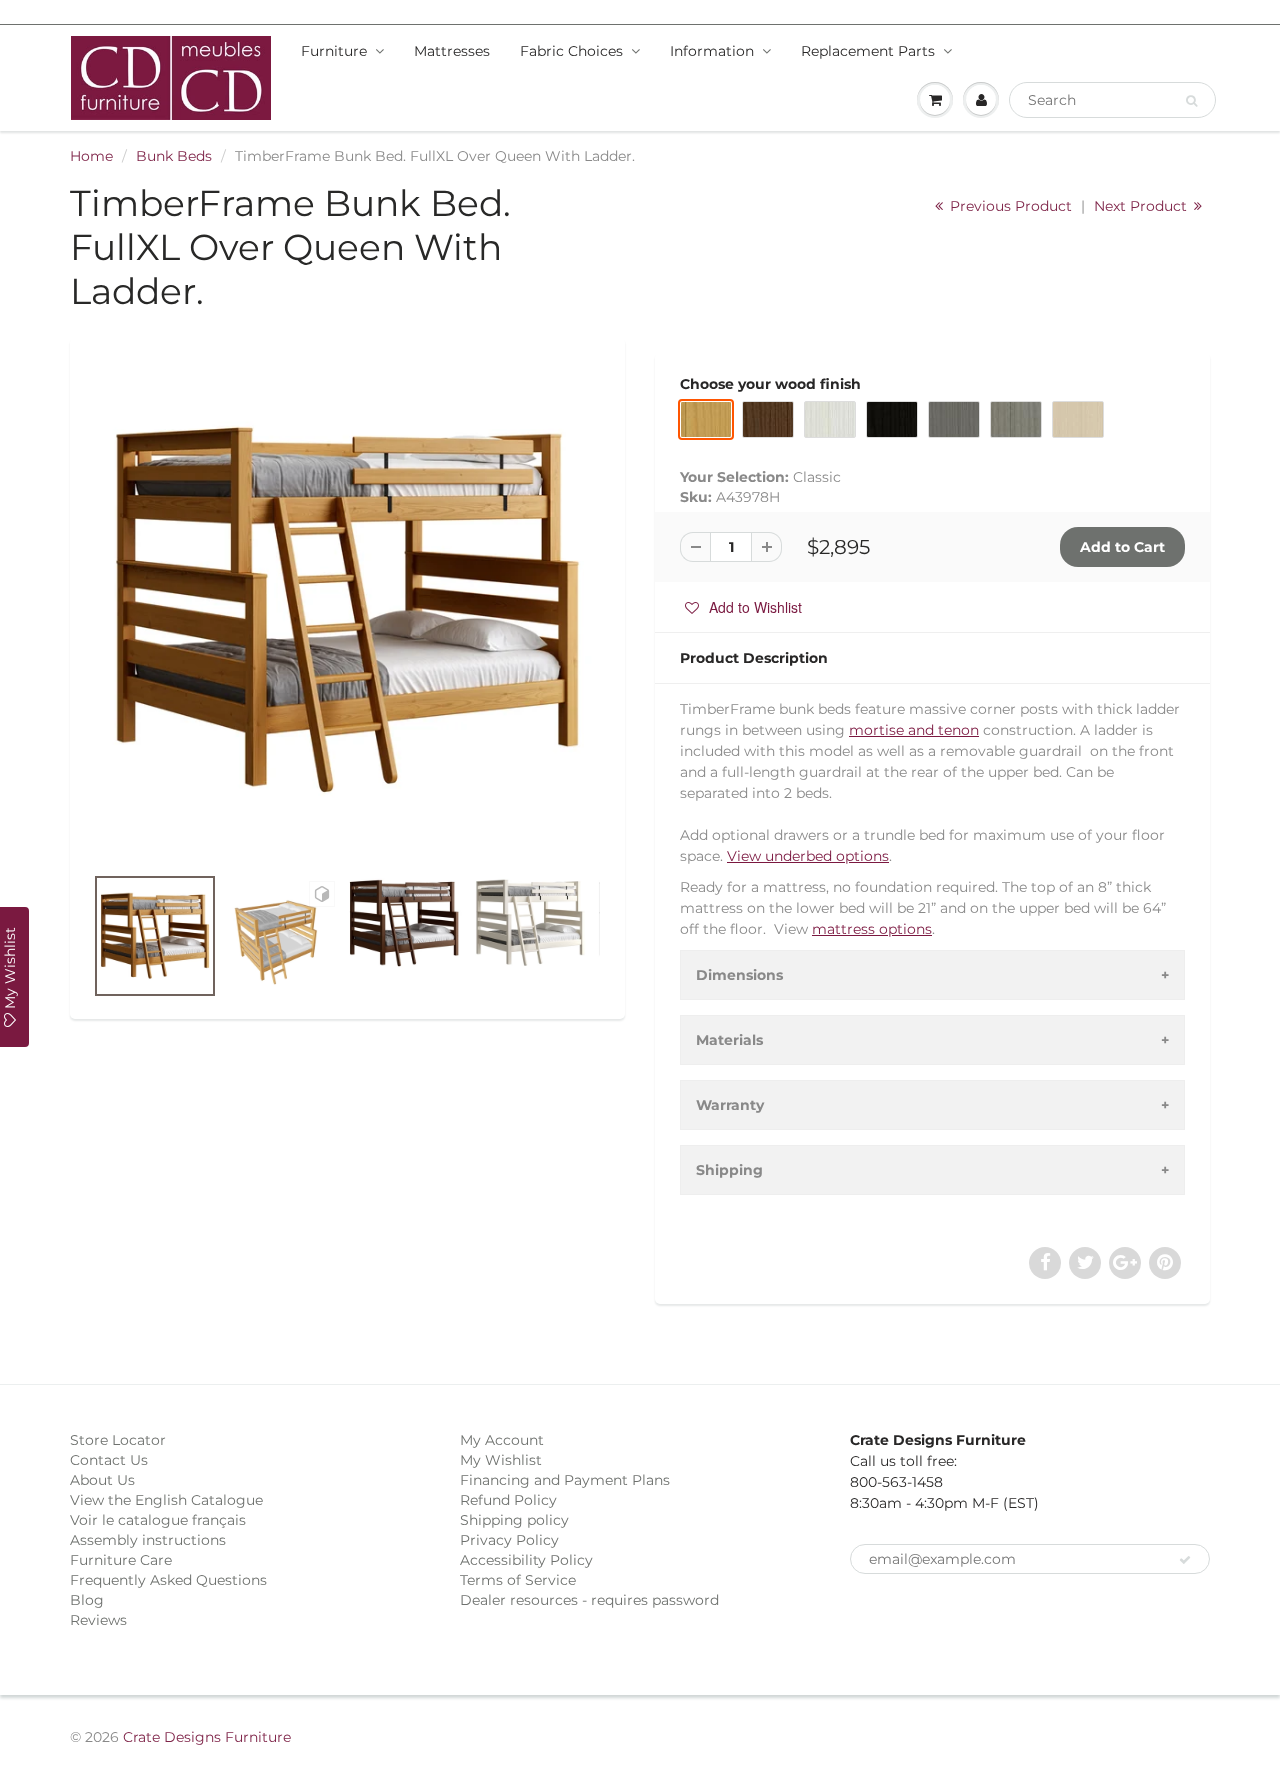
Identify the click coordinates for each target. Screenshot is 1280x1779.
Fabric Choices (571, 51)
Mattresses (452, 51)
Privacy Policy (509, 1540)
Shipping (729, 1170)
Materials (729, 1040)
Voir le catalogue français (158, 1520)
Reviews (98, 1620)
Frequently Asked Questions (168, 1580)
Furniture (334, 51)
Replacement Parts (868, 51)
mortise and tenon (914, 730)
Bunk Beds (174, 156)
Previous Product (1009, 206)
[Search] (1191, 101)
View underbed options (808, 856)
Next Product (1142, 206)
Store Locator (118, 1440)
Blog (87, 1600)
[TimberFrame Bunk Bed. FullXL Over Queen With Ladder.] (347, 610)
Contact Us (109, 1460)
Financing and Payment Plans (565, 1480)
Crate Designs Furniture (207, 1737)
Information (712, 51)
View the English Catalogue (166, 1500)
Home (91, 156)
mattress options (872, 929)
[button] (743, 607)
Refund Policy (508, 1500)
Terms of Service (518, 1580)
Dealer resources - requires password (589, 1600)
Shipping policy (514, 1520)
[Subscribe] (1185, 1560)
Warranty (730, 1105)
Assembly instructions (148, 1540)
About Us (102, 1480)
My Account (502, 1440)
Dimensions (739, 975)
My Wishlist (501, 1460)
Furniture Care (121, 1560)
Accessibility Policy (526, 1560)
